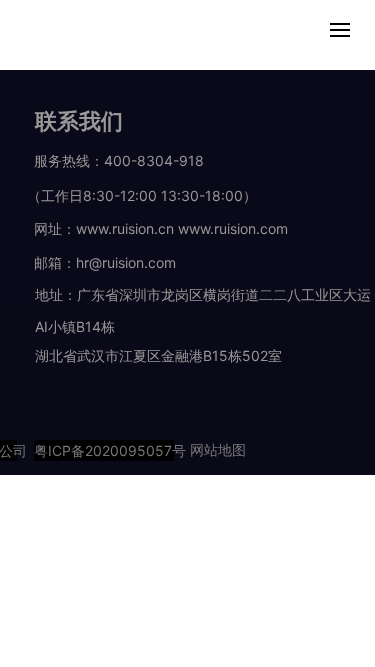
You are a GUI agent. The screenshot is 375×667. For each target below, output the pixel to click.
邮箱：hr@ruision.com (105, 262)
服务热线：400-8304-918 (115, 160)
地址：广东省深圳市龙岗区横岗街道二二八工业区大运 (203, 294)
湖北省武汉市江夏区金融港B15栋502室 (158, 355)
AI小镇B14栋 (75, 326)
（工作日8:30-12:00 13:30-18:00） (130, 195)
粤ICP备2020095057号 (104, 450)
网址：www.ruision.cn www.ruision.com (159, 228)
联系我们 (79, 121)
